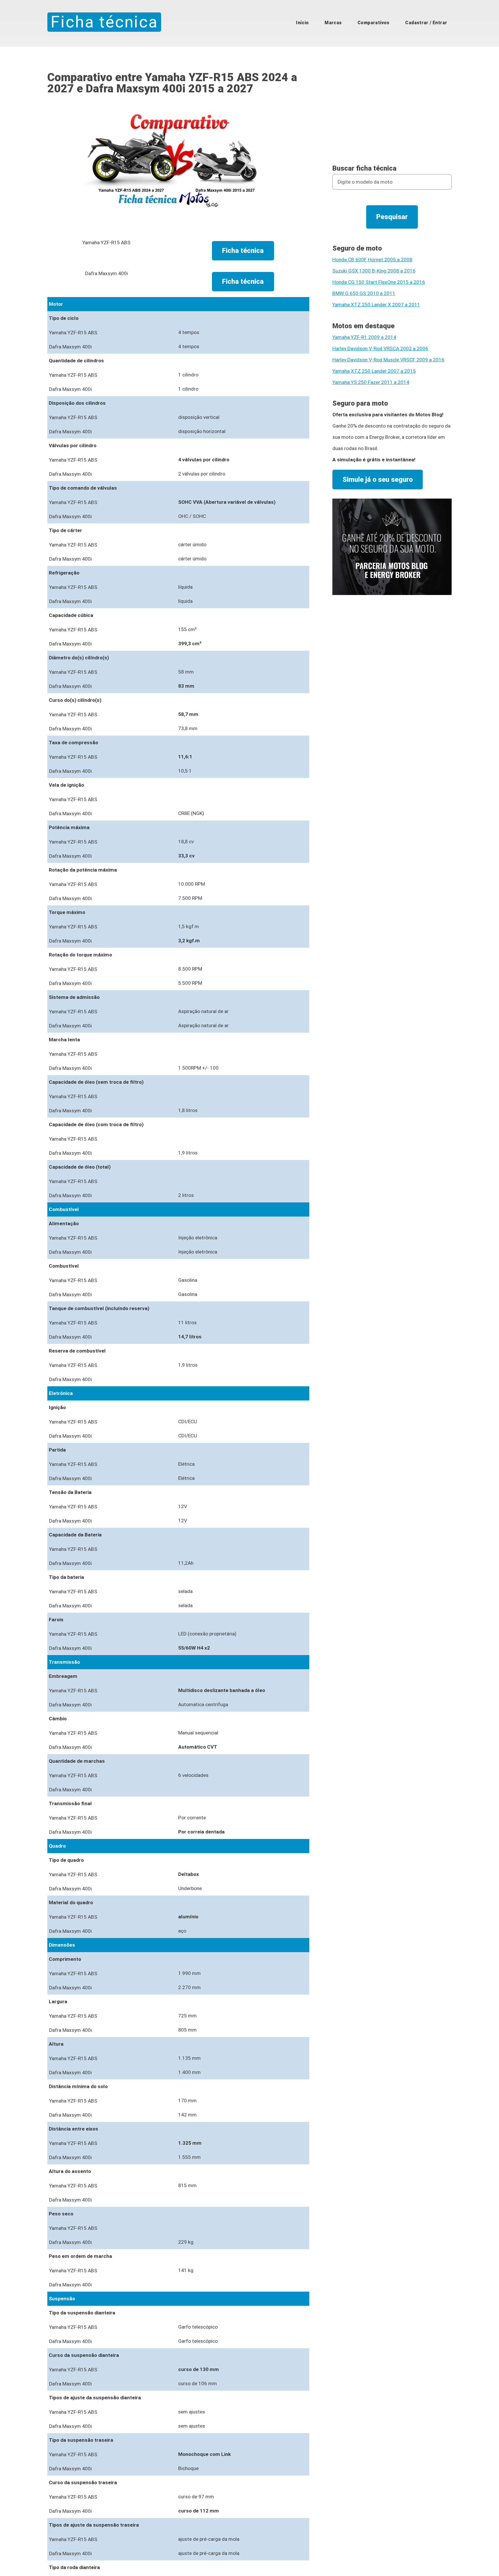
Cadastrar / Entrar (426, 23)
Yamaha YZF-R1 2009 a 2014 (364, 337)
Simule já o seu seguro (378, 480)
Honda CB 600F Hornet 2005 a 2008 (372, 260)
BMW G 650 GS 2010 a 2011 (364, 293)
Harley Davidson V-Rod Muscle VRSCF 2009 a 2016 (388, 360)
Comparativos (374, 23)
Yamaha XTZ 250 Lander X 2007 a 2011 (376, 305)
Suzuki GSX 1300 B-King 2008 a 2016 (374, 271)
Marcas (333, 23)
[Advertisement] (392, 112)
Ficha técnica (104, 22)
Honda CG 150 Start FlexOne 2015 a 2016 (379, 282)
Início (302, 23)
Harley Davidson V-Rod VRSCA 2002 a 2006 (380, 348)
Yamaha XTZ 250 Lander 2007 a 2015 (374, 371)
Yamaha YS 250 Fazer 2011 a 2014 (371, 382)
